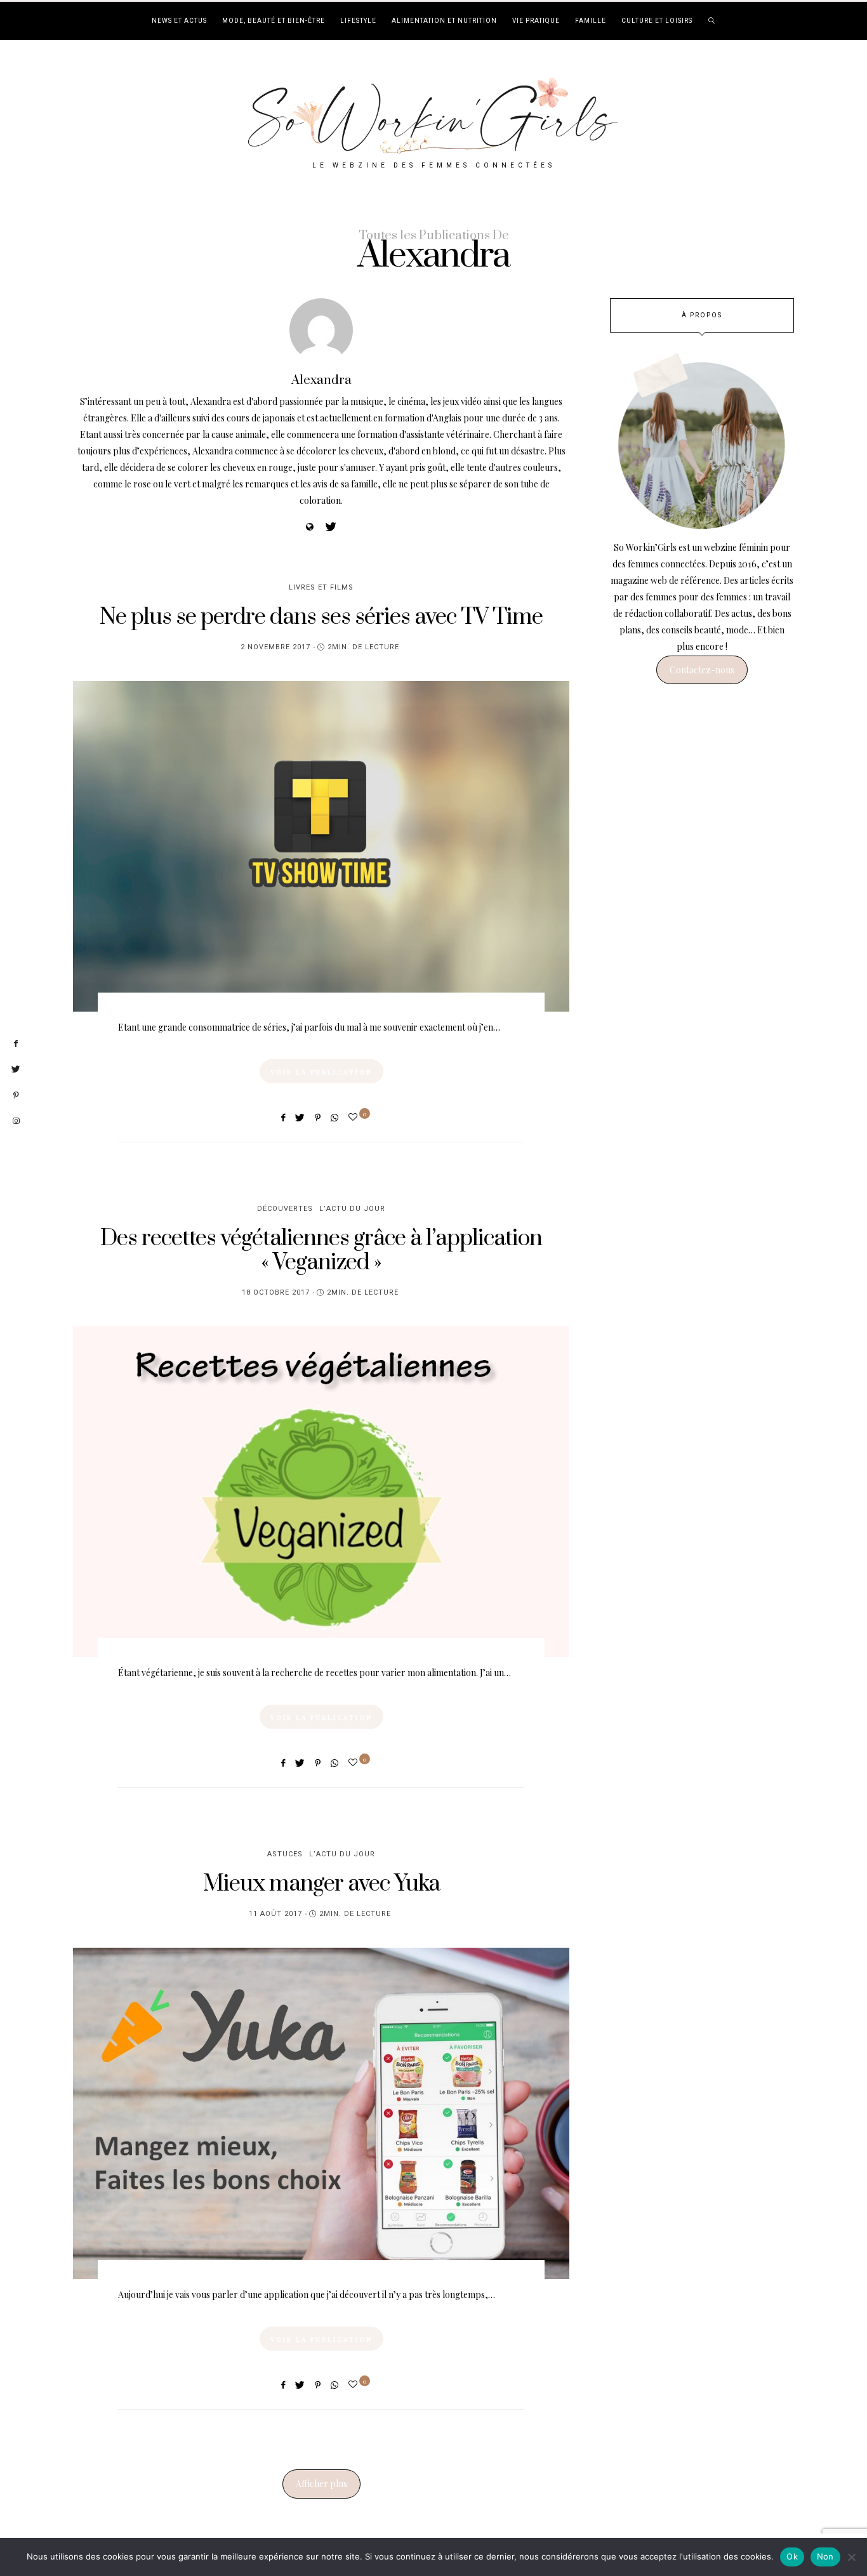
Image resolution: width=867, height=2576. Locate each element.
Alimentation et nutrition (444, 21)
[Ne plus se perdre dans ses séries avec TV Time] (321, 846)
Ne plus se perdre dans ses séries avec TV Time (321, 617)
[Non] (851, 2557)
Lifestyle (358, 21)
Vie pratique (536, 21)
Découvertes (285, 1209)
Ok (792, 2556)
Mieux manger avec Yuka (321, 1884)
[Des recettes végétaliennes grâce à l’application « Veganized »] (321, 1492)
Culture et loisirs (657, 21)
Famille (591, 21)
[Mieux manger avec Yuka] (321, 2113)
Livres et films (321, 587)
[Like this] (355, 1117)
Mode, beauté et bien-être (274, 21)
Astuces (285, 1854)
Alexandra (321, 380)
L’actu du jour (352, 1209)
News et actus (179, 21)
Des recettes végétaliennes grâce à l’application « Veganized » (321, 1251)
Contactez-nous (702, 670)
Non (825, 2556)
